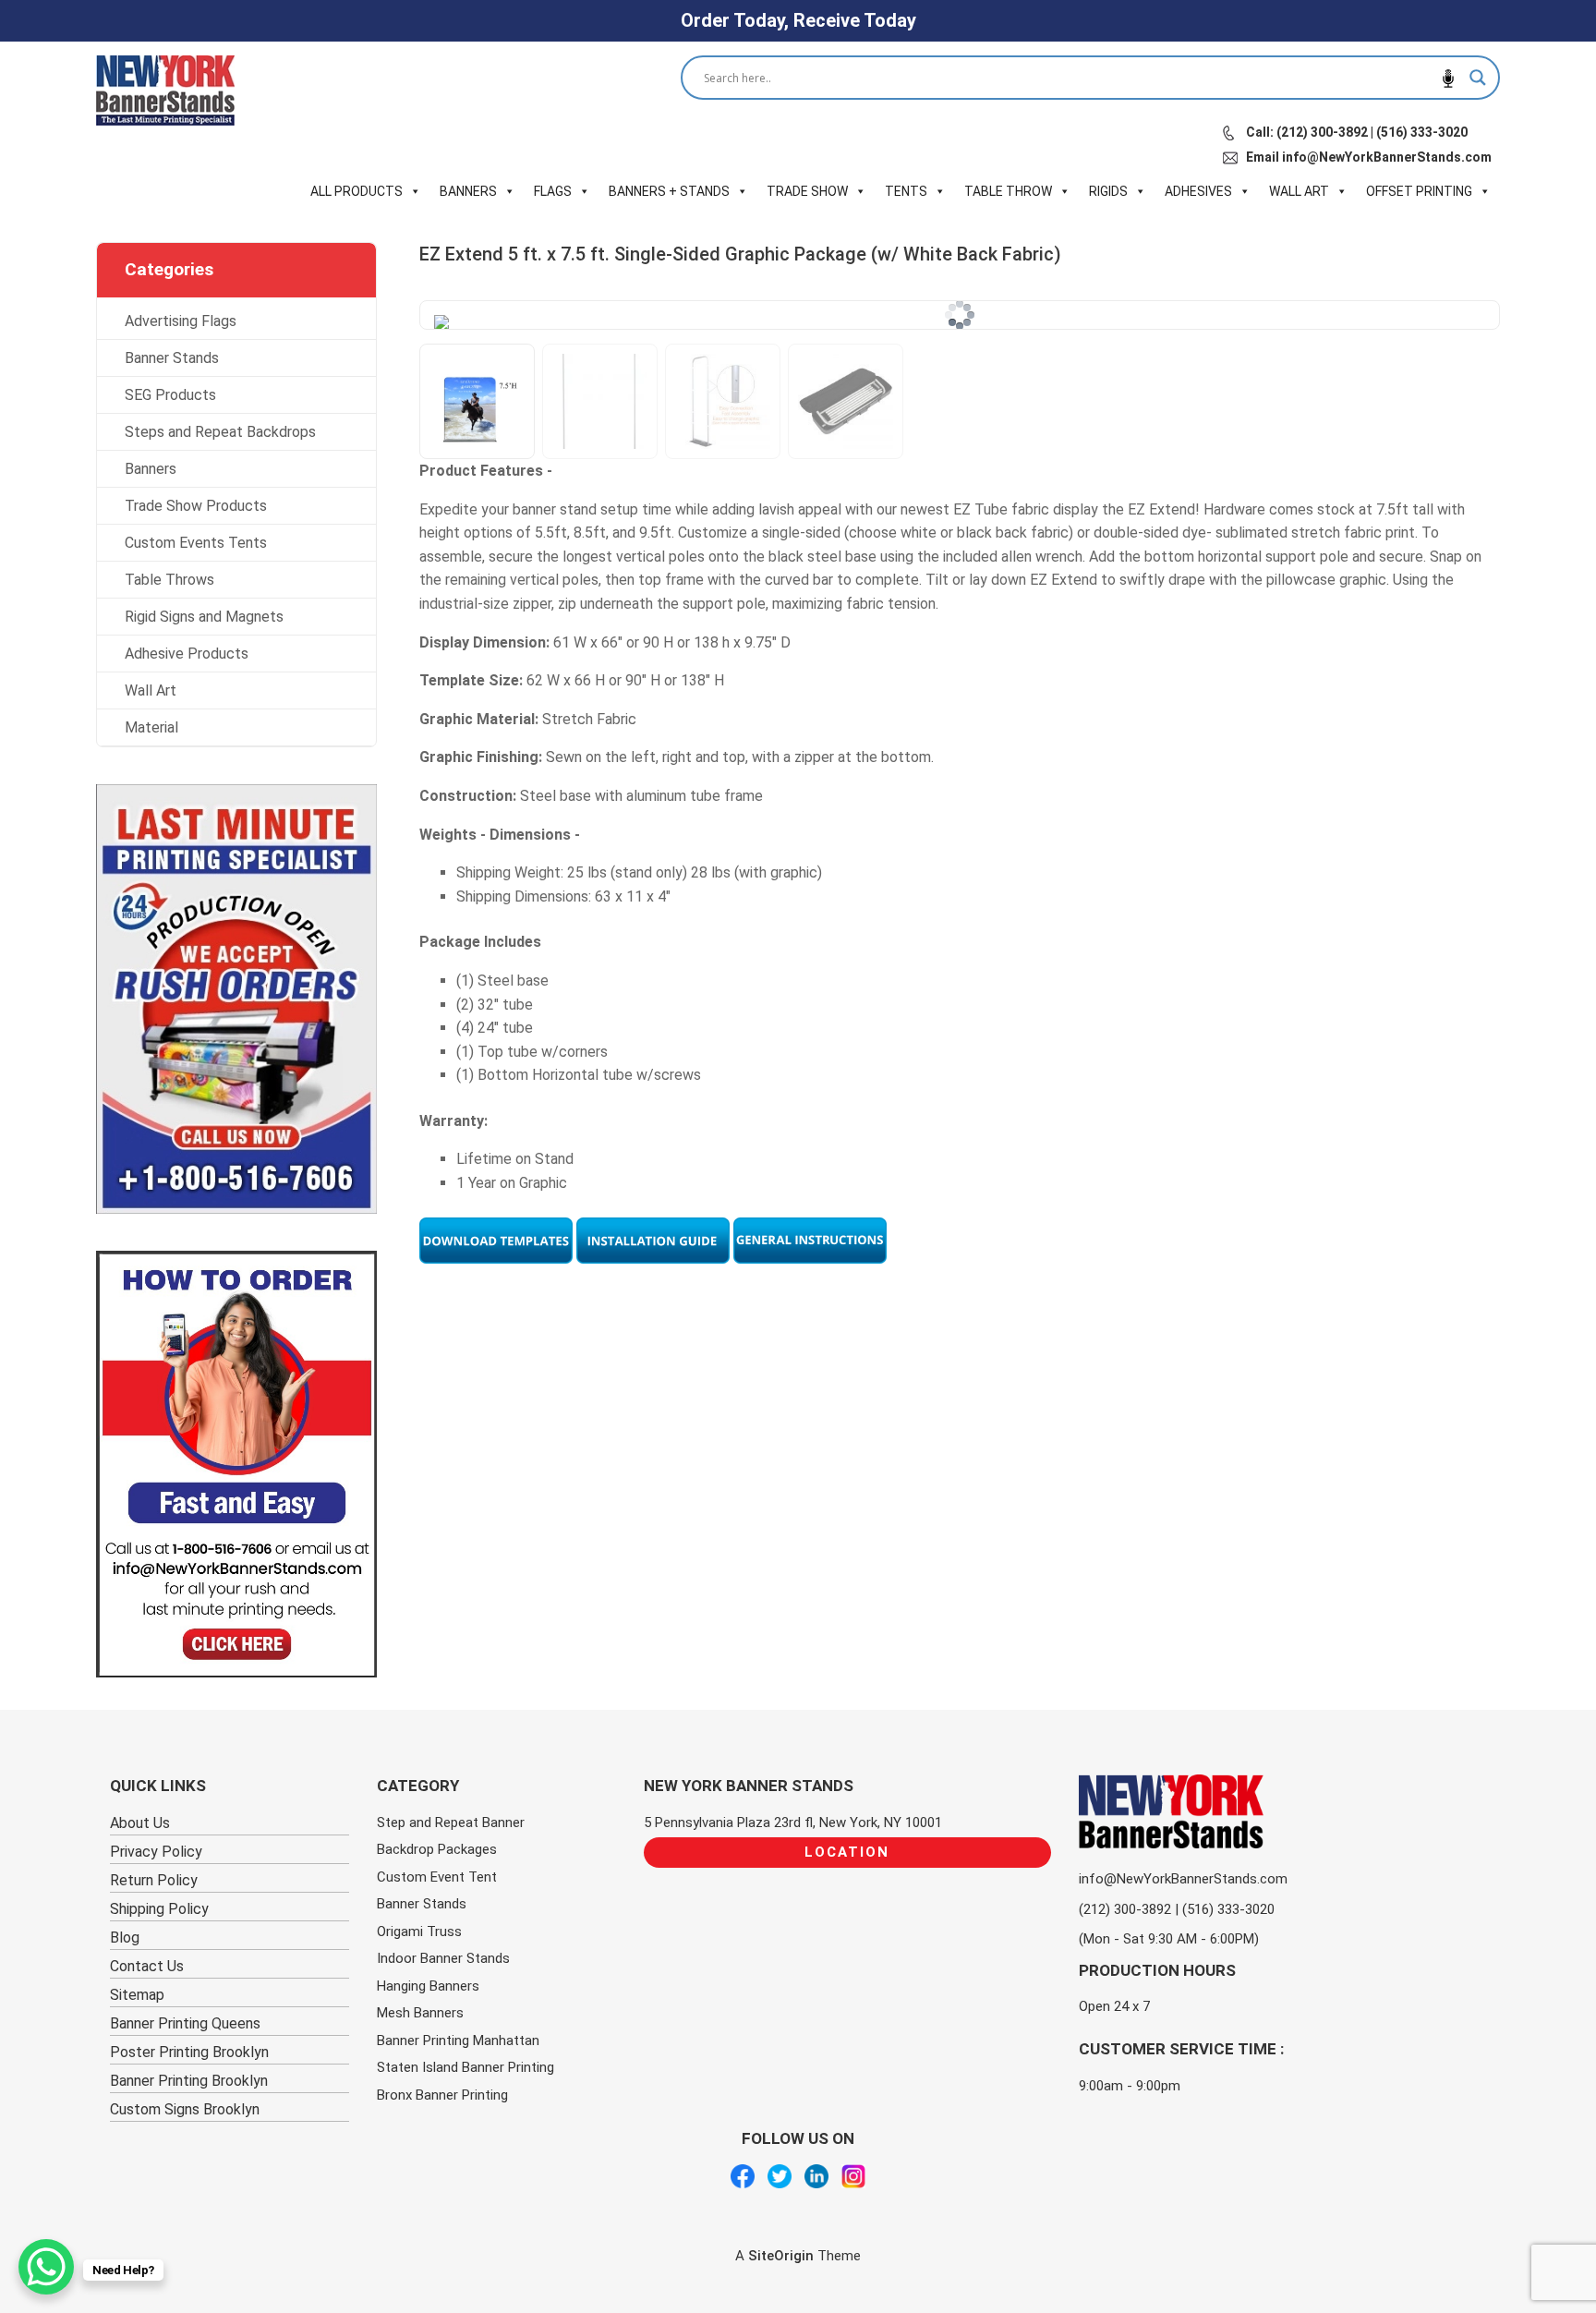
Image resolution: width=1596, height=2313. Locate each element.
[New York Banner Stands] (165, 91)
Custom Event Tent (437, 1877)
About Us (140, 1823)
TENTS (906, 191)
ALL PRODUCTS (357, 191)
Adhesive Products (187, 654)
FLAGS (553, 191)
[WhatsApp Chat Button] (46, 2267)
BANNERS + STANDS (669, 191)
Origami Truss (419, 1932)
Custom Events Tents (196, 543)
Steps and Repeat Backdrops (220, 432)
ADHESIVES (1198, 191)
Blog (125, 1938)
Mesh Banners (420, 2013)
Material (151, 727)
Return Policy (154, 1880)
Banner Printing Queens (185, 2023)
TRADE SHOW (807, 191)
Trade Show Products (196, 506)
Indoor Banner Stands (443, 1958)
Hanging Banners (428, 1986)
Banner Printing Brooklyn (189, 2081)
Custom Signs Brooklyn (185, 2109)
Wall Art (151, 690)
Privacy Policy (156, 1852)
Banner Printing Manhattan (458, 2041)
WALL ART (1299, 191)
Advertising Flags (181, 321)
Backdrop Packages (437, 1849)
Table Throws (169, 580)
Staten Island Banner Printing (465, 2067)
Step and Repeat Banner (451, 1823)
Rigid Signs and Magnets (204, 617)
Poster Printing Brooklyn (189, 2052)
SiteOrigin (781, 2256)
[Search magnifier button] (1478, 78)
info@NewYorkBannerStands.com (1183, 1879)
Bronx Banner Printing (442, 2095)
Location (847, 1852)
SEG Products (170, 395)
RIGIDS (1108, 191)
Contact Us (147, 1966)
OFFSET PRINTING (1419, 191)
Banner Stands (172, 358)
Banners (151, 469)
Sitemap (137, 1995)
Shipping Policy (159, 1909)
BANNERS (468, 191)
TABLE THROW (1008, 191)
